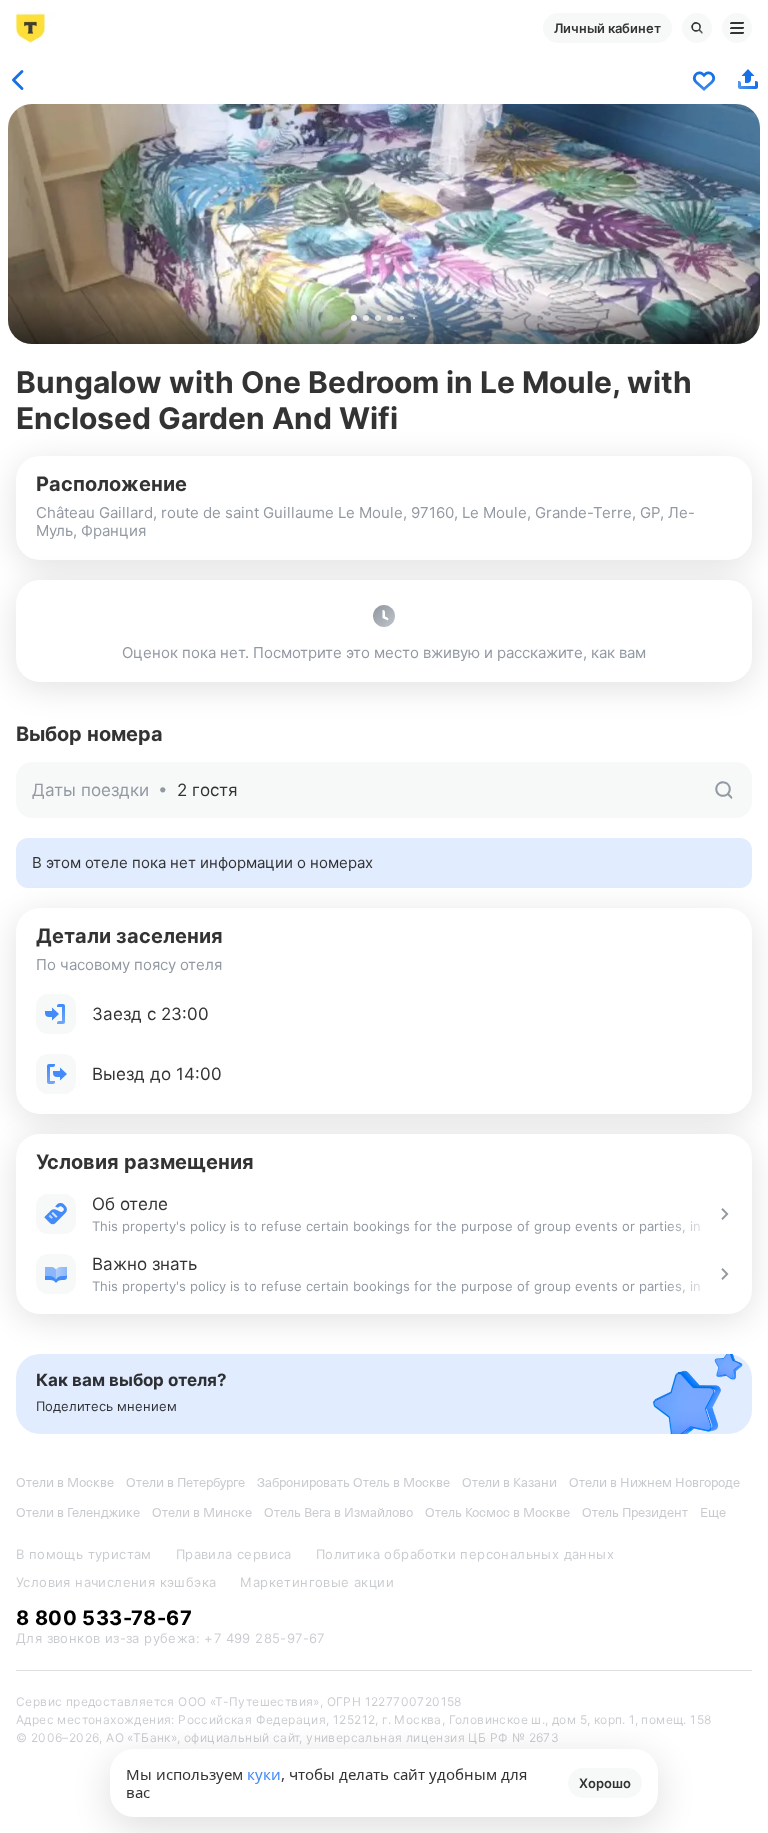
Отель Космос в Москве (497, 1512)
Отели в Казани (509, 1482)
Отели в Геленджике (78, 1512)
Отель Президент (635, 1512)
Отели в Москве (65, 1482)
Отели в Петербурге (185, 1482)
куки (264, 1774)
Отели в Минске (202, 1512)
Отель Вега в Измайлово (338, 1512)
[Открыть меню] (737, 28)
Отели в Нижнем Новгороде (654, 1482)
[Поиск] (697, 28)
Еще (713, 1512)
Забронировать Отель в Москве (353, 1482)
